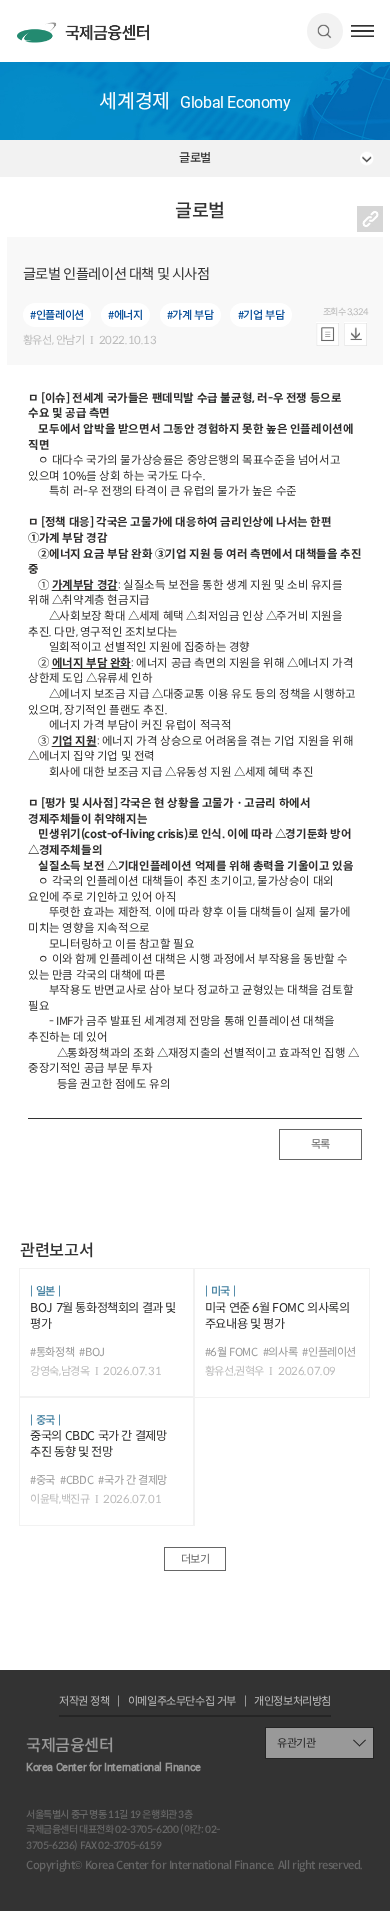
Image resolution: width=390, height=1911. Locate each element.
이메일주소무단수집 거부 (182, 1701)
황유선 (37, 340)
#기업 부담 (261, 315)
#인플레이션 (57, 315)
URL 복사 (370, 219)
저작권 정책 (84, 1701)
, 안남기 (68, 340)
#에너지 (125, 315)
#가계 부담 (190, 315)
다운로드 (355, 334)
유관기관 (296, 1743)
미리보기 (327, 334)
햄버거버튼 (362, 31)
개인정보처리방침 (292, 1701)
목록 (320, 1144)
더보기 (195, 1559)
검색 (325, 31)
